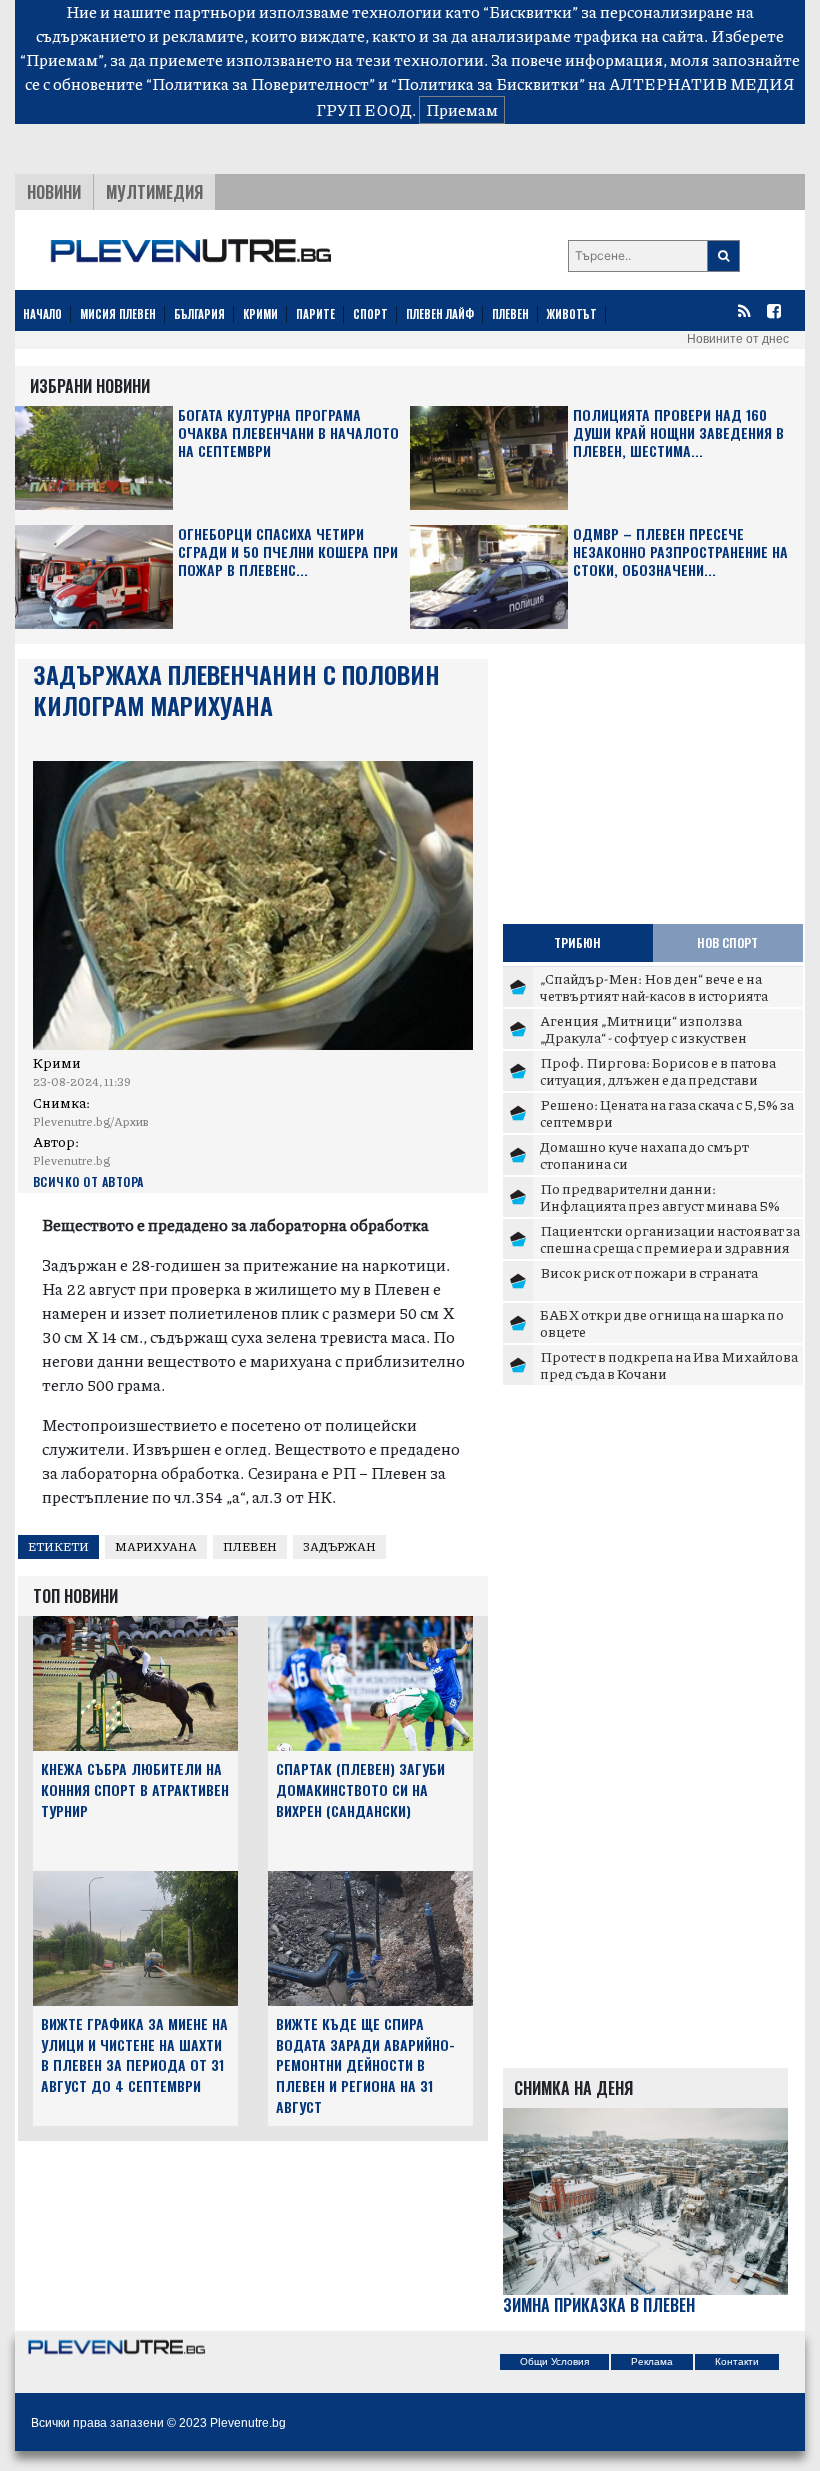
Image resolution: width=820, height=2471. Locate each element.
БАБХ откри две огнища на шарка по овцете (662, 1323)
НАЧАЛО (42, 314)
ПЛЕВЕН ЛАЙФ (440, 314)
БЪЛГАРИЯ (199, 314)
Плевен (250, 1546)
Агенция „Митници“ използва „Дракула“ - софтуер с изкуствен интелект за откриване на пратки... (656, 1037)
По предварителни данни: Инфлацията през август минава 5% (660, 1197)
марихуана (156, 1546)
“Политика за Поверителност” (260, 83)
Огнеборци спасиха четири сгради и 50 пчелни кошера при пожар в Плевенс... (288, 552)
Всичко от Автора (88, 1181)
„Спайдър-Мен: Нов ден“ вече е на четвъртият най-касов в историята (654, 987)
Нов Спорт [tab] (727, 942)
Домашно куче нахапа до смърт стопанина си (644, 1155)
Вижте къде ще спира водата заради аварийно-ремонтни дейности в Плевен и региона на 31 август (365, 2065)
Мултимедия (154, 192)
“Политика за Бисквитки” (488, 83)
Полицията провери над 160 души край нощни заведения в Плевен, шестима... (678, 433)
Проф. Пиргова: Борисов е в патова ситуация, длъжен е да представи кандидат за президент (658, 1079)
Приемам (462, 109)
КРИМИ (260, 314)
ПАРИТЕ (315, 314)
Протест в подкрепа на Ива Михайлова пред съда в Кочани (669, 1365)
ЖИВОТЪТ (572, 314)
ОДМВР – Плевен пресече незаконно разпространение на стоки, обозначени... (680, 552)
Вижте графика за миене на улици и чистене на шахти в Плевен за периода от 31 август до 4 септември (134, 2054)
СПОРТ (370, 314)
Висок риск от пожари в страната (649, 1272)
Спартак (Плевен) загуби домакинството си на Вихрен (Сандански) (360, 1789)
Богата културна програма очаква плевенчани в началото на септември (288, 433)
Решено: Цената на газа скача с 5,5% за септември (667, 1113)
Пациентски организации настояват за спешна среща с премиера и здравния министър (670, 1247)
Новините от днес (738, 339)
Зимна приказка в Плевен (599, 2305)
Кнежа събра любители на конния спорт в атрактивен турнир (135, 1789)
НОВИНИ (54, 192)
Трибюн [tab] (577, 942)
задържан (339, 1546)
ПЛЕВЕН (510, 314)
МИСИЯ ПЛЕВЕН (118, 314)
